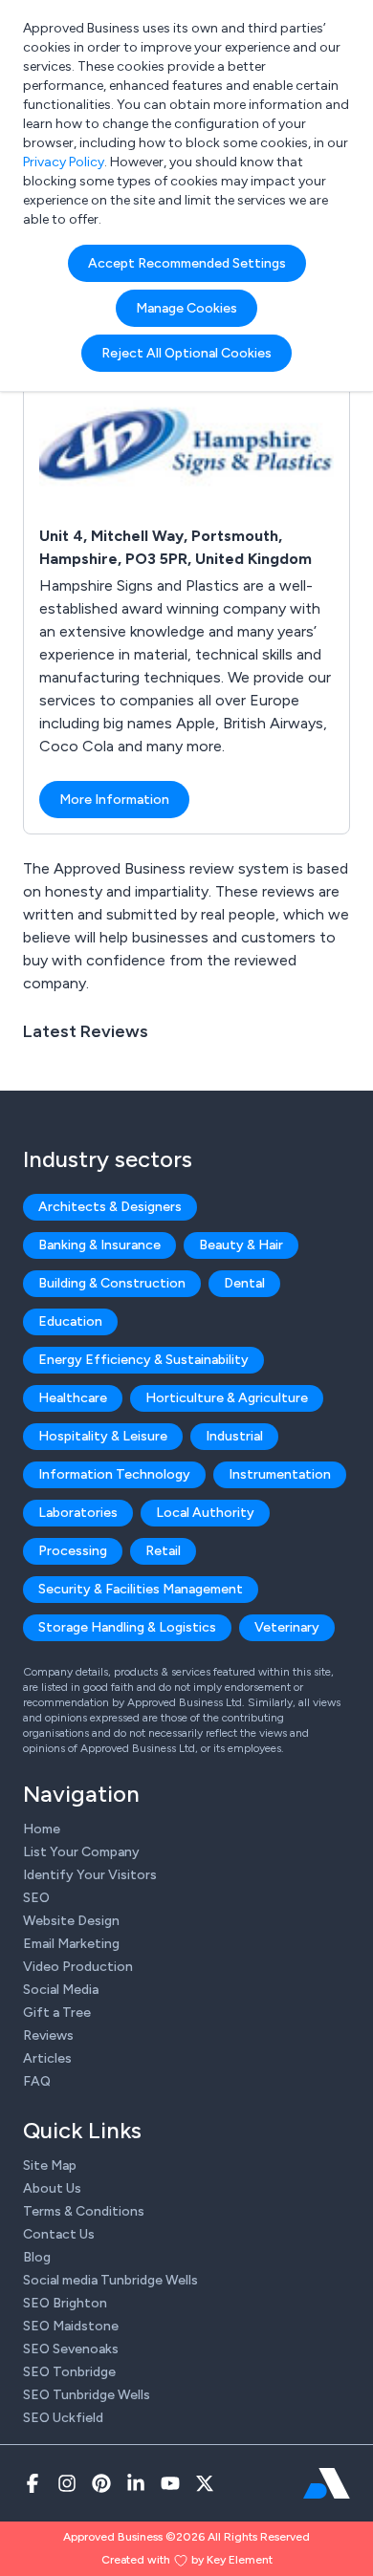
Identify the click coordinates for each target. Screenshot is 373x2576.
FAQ (37, 2081)
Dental (244, 1283)
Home (42, 1829)
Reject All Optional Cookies (186, 353)
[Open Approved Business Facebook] (33, 2483)
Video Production (78, 1967)
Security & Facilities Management (141, 1589)
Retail (163, 1551)
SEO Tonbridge (69, 2372)
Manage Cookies (186, 308)
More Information (114, 800)
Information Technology (114, 1474)
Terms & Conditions (84, 2211)
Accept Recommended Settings (187, 263)
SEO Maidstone (71, 2326)
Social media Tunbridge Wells (110, 2280)
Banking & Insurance (99, 1245)
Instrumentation (280, 1474)
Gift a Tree (57, 2013)
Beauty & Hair (241, 1245)
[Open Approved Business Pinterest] (101, 2483)
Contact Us (59, 2234)
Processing (73, 1551)
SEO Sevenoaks (71, 2349)
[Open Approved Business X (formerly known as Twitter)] (205, 2483)
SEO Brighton (65, 2303)
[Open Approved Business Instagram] (67, 2483)
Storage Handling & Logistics (127, 1627)
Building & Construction (112, 1283)
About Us (52, 2188)
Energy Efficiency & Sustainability (143, 1360)
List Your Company (81, 1852)
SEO (36, 1898)
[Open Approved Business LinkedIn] (136, 2483)
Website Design (71, 1921)
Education (70, 1321)
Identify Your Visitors (90, 1875)
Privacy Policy (64, 162)
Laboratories (78, 1513)
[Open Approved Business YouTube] (170, 2483)
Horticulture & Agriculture (227, 1398)
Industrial (234, 1436)
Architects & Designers (110, 1207)
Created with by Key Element (187, 2560)
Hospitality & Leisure (103, 1436)
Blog (37, 2257)
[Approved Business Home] (327, 2483)
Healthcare (73, 1398)
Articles (47, 2058)
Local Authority (205, 1513)
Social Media (61, 1990)
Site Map (50, 2165)
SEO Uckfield (63, 2418)
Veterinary (287, 1627)
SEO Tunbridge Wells (87, 2395)
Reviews (48, 2035)
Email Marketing (71, 1944)
